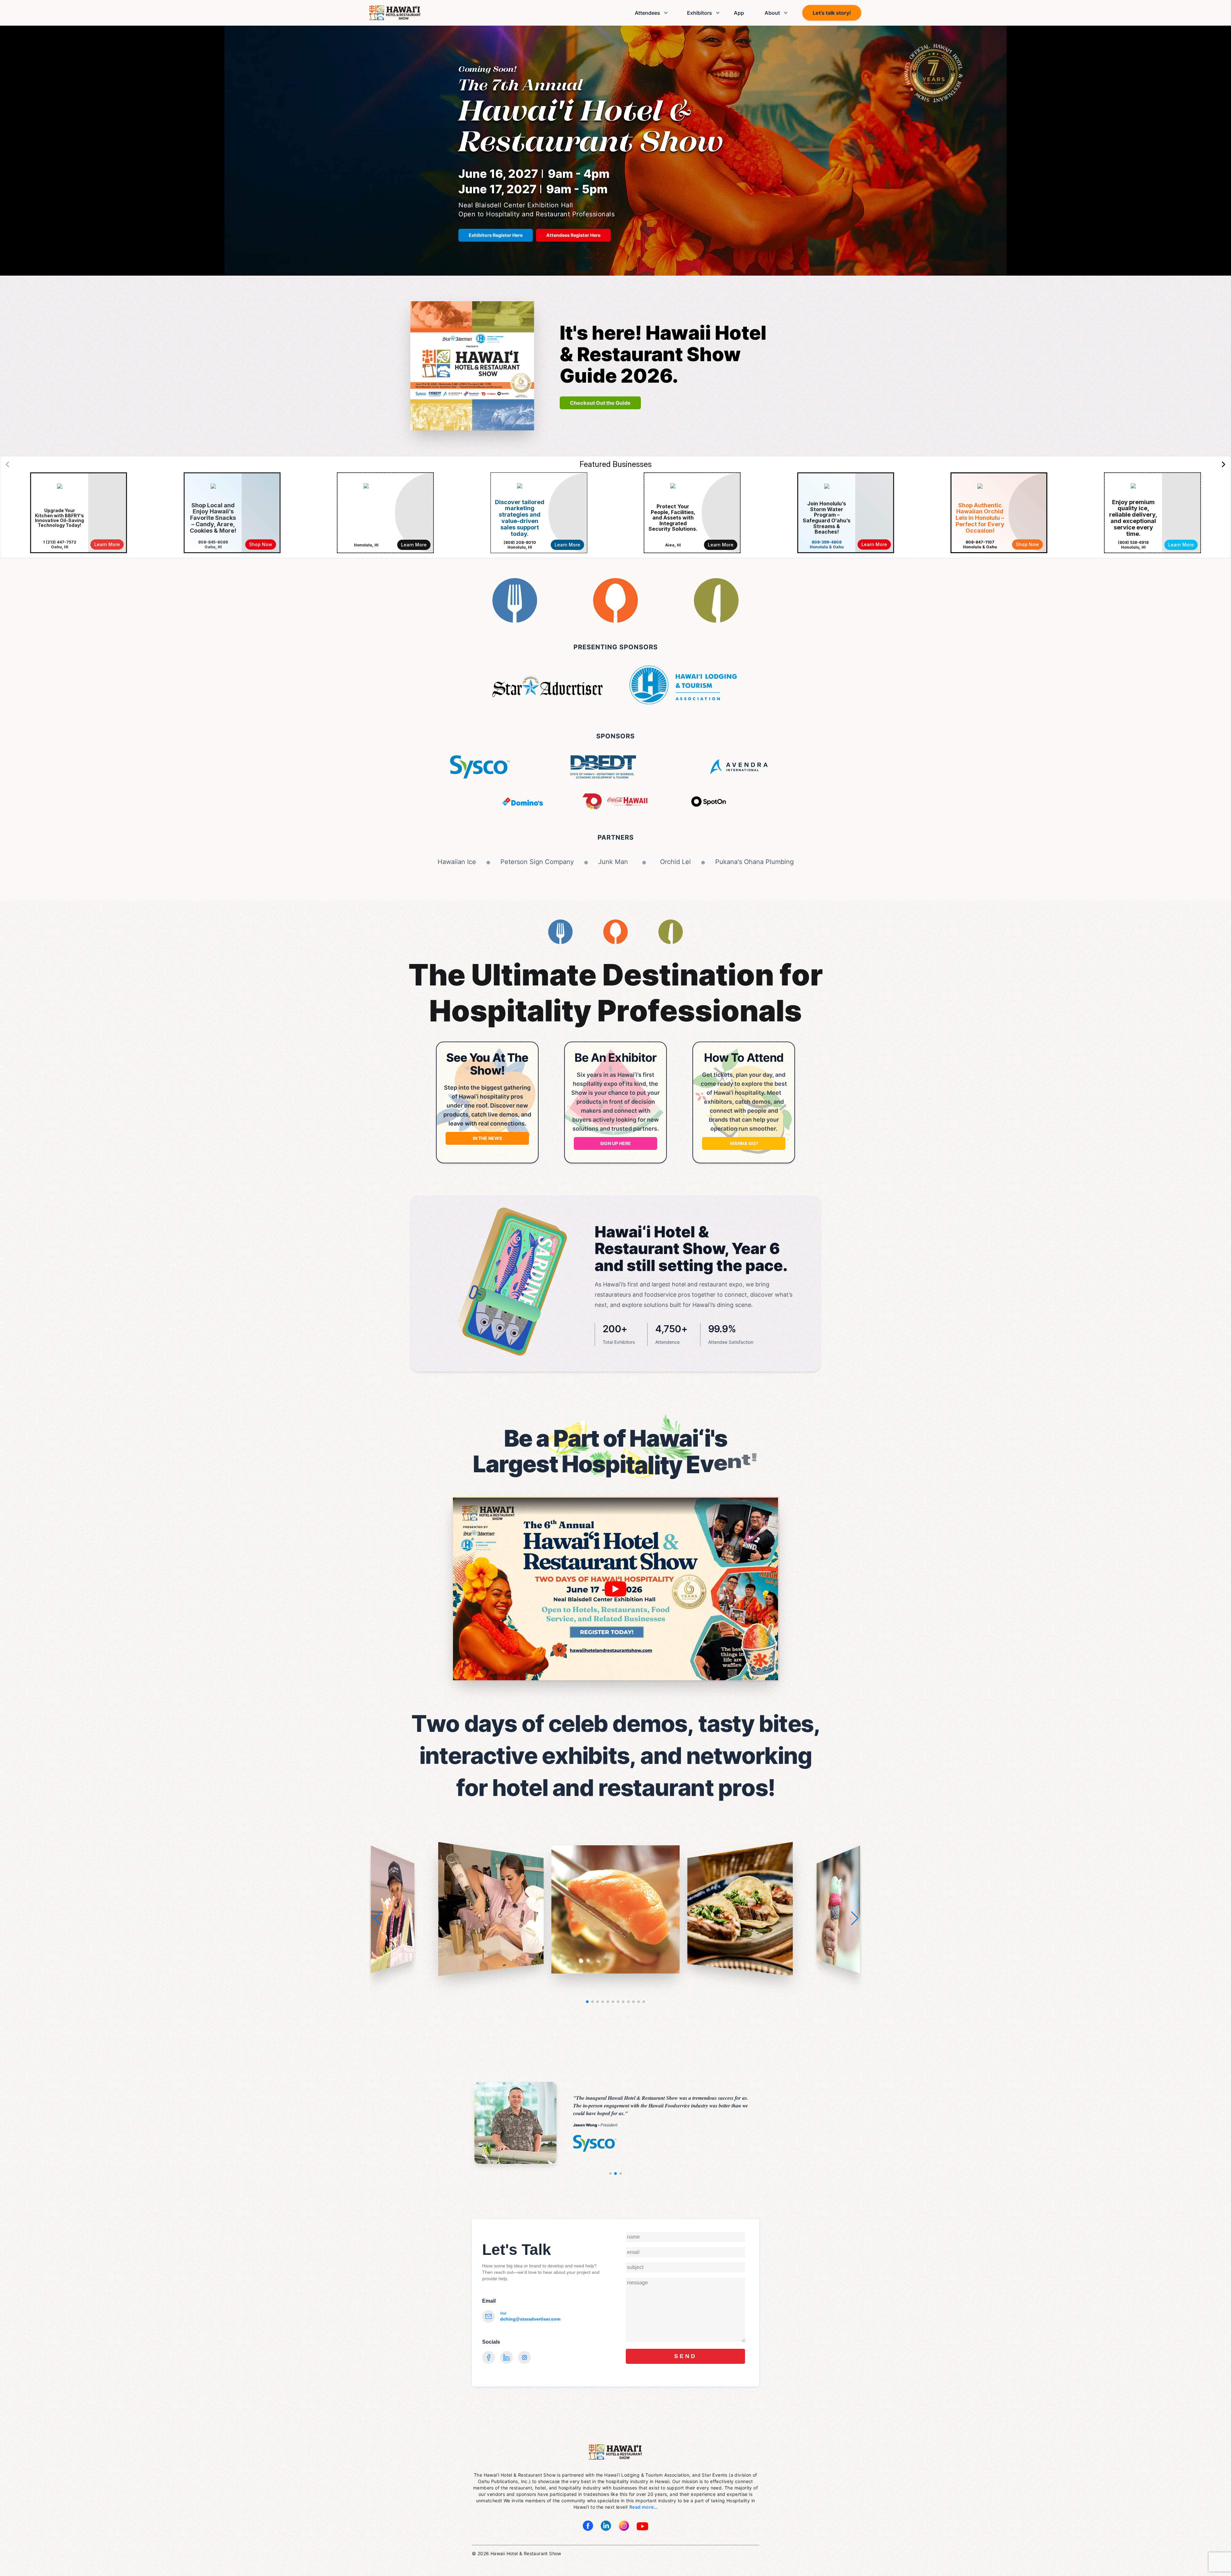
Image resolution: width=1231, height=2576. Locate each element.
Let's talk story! (832, 13)
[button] (854, 1918)
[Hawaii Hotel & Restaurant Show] (395, 13)
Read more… (643, 2507)
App (739, 13)
